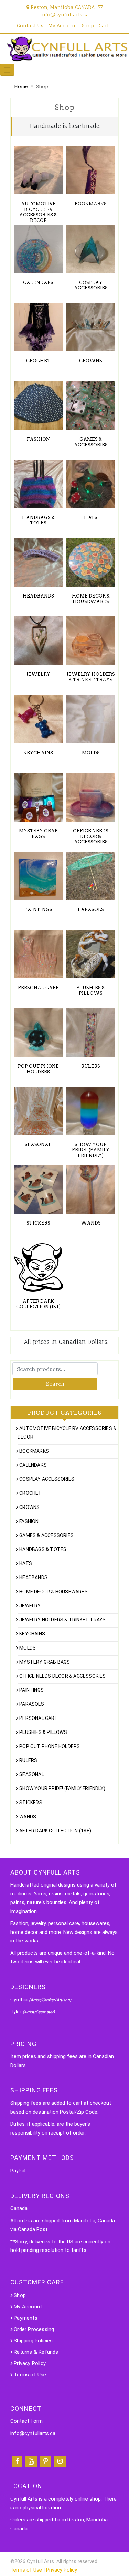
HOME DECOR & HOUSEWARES (53, 1592)
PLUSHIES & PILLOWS (43, 1732)
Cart (104, 26)
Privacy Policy (30, 2363)
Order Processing (34, 2329)
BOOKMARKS (34, 1451)
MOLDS (28, 1648)
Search (55, 1384)
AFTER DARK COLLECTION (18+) (55, 1831)
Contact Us (30, 26)
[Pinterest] (46, 2461)
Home (21, 86)
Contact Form (26, 2421)
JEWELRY (30, 1606)
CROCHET (30, 1493)
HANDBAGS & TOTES (43, 1549)
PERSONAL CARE (38, 1718)
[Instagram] (60, 2461)
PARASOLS (32, 1704)
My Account (63, 26)
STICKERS (31, 1803)
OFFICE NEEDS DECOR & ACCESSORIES (62, 1676)
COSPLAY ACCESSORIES (47, 1479)
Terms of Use (30, 2375)
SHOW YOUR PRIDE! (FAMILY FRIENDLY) (62, 1788)
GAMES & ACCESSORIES (46, 1535)
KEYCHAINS (32, 1634)
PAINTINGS (31, 1690)
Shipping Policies (33, 2341)
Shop (88, 26)
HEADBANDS (33, 1577)
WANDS (28, 1817)
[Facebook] (17, 2461)
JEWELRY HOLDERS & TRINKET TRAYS (62, 1620)
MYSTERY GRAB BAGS (45, 1662)
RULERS (28, 1760)
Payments (26, 2318)
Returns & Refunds (36, 2352)
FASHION (29, 1521)
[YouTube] (31, 2461)
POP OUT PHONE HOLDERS (50, 1746)
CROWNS (29, 1507)
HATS (26, 1563)
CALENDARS (33, 1465)
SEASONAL (32, 1774)
